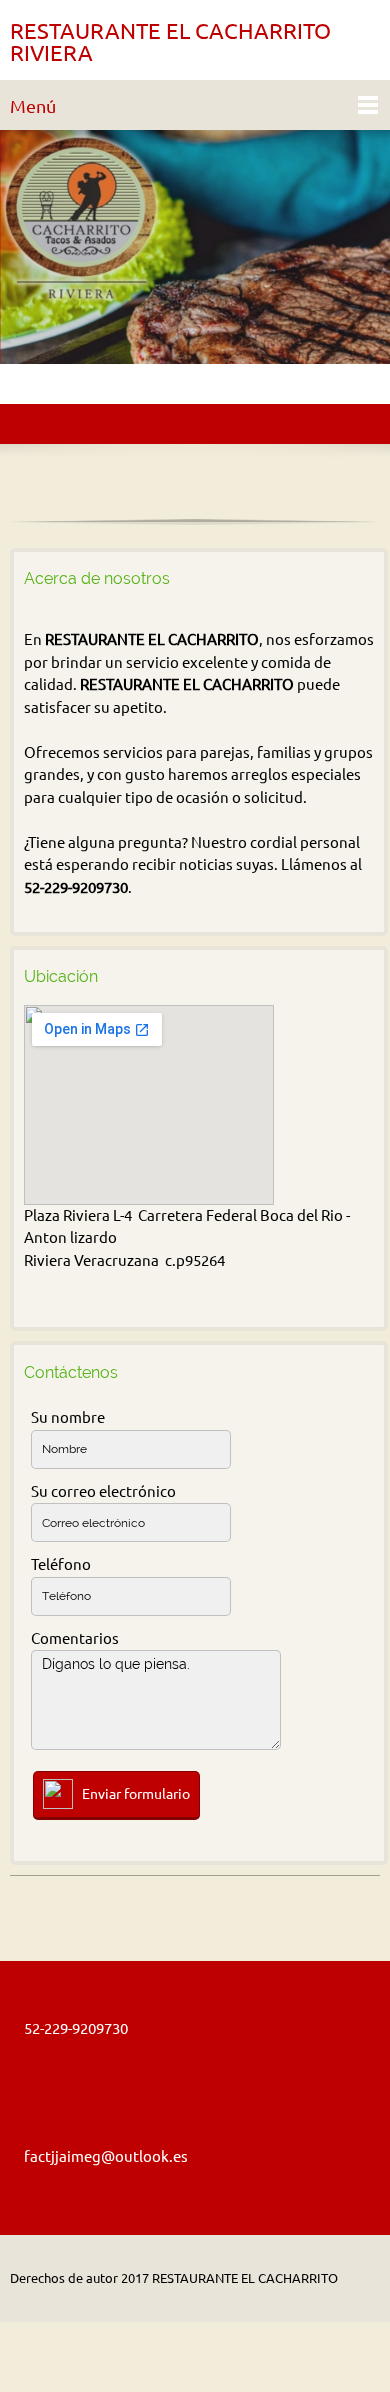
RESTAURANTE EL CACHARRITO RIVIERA (170, 42)
